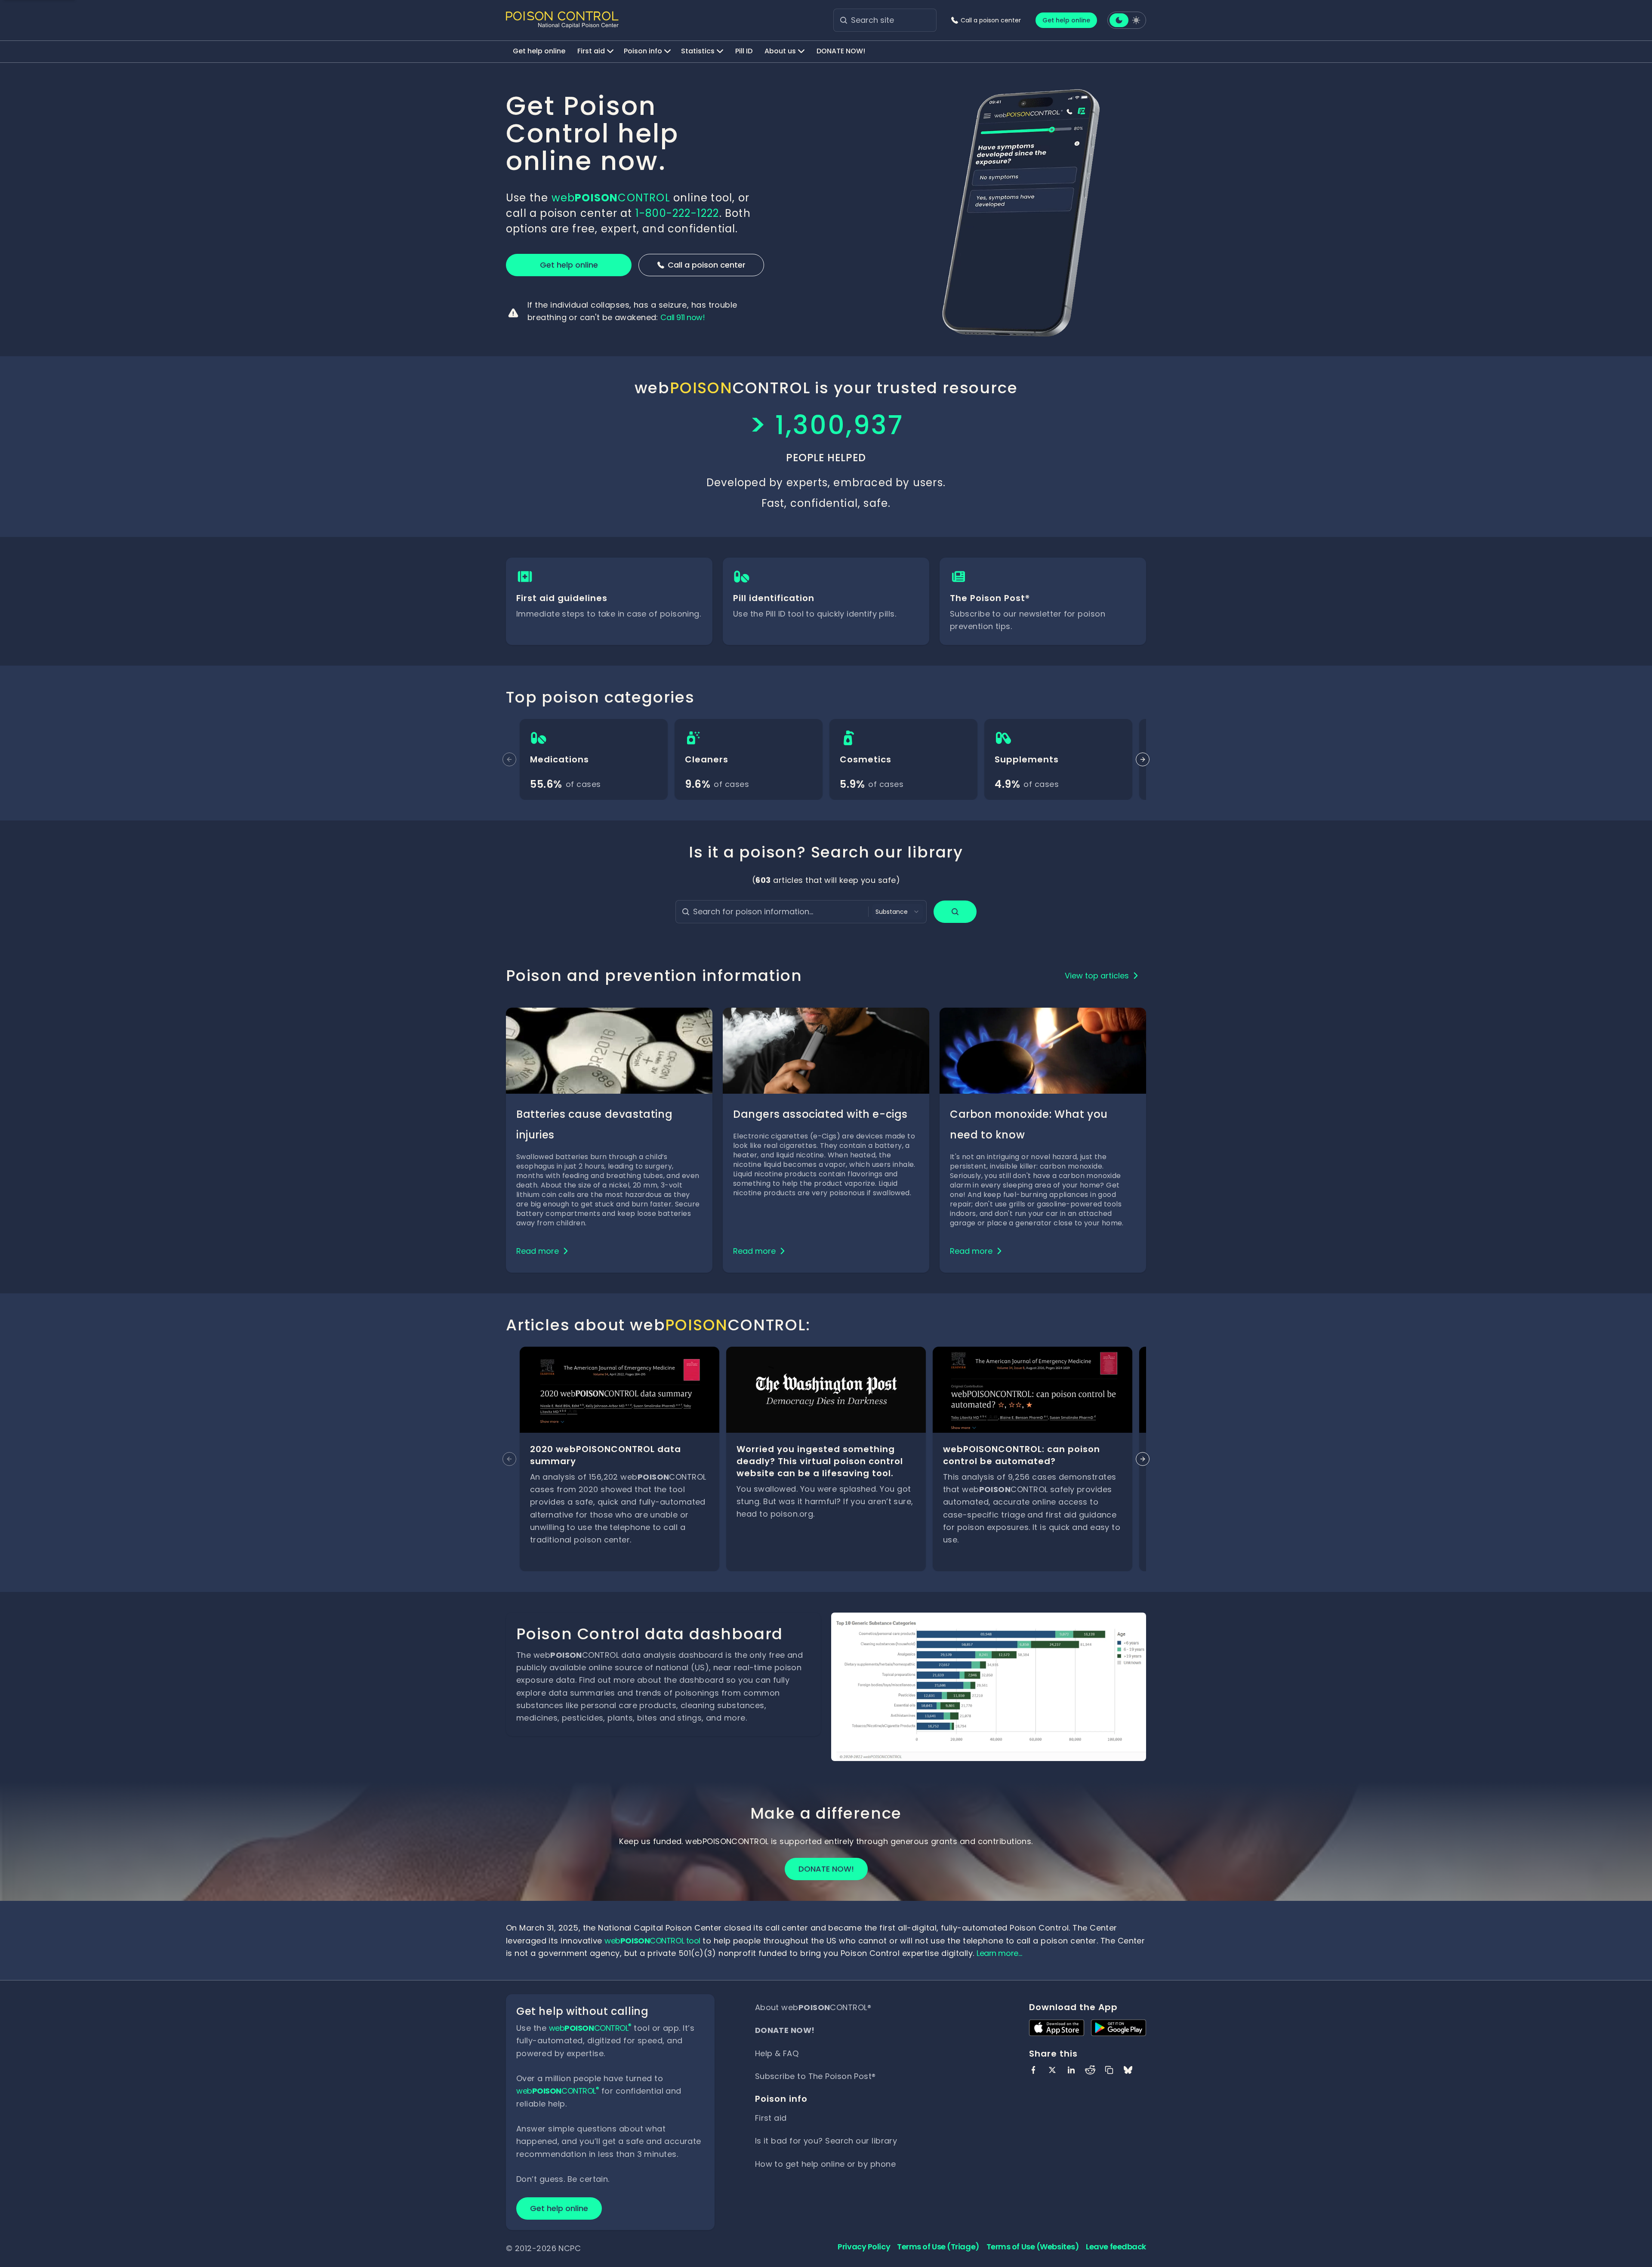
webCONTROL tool (652, 1941)
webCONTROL (611, 198)
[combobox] (898, 912)
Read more (538, 1251)
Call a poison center (707, 265)
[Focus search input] (844, 20)
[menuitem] (539, 52)
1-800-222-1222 (677, 213)
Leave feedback (1116, 2247)
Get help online (1066, 20)
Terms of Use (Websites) (1033, 2247)
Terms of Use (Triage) (938, 2247)
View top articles (1097, 976)
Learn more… (999, 1953)
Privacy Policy (864, 2247)
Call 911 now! (683, 317)
